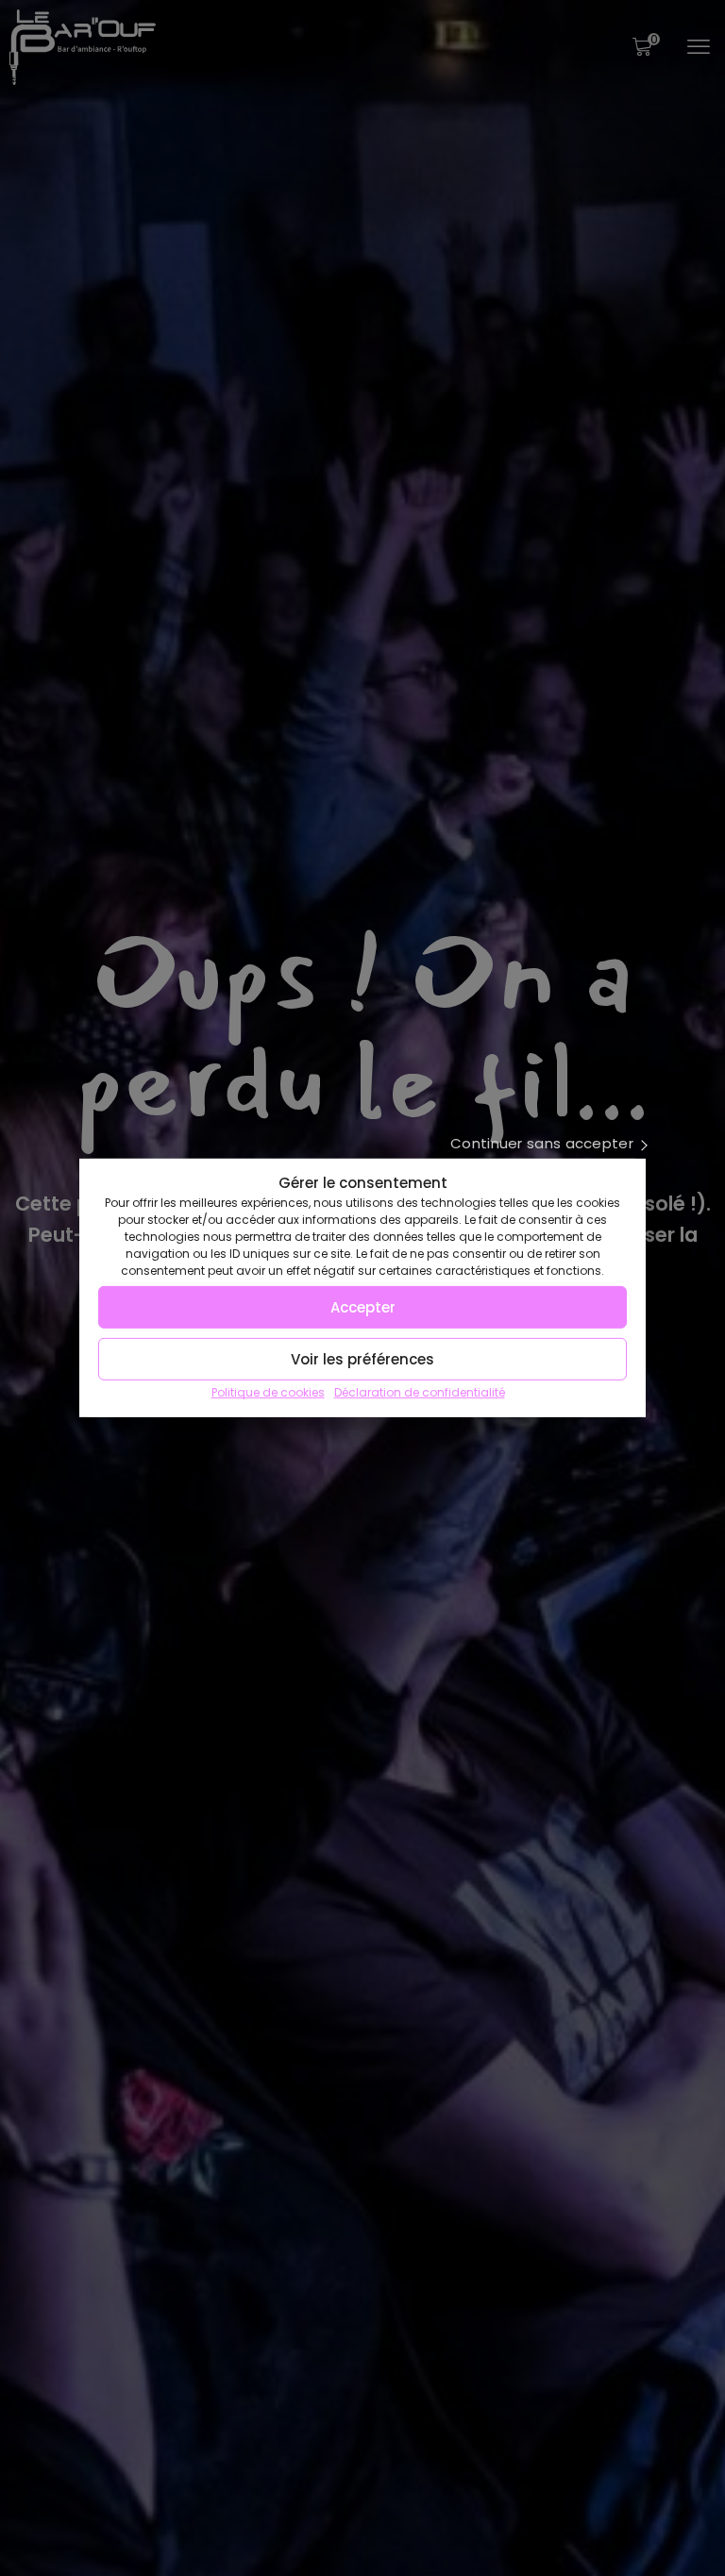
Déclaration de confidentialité (420, 1392)
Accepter (363, 1307)
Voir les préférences (362, 1359)
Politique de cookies (268, 1392)
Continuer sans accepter (542, 1144)
